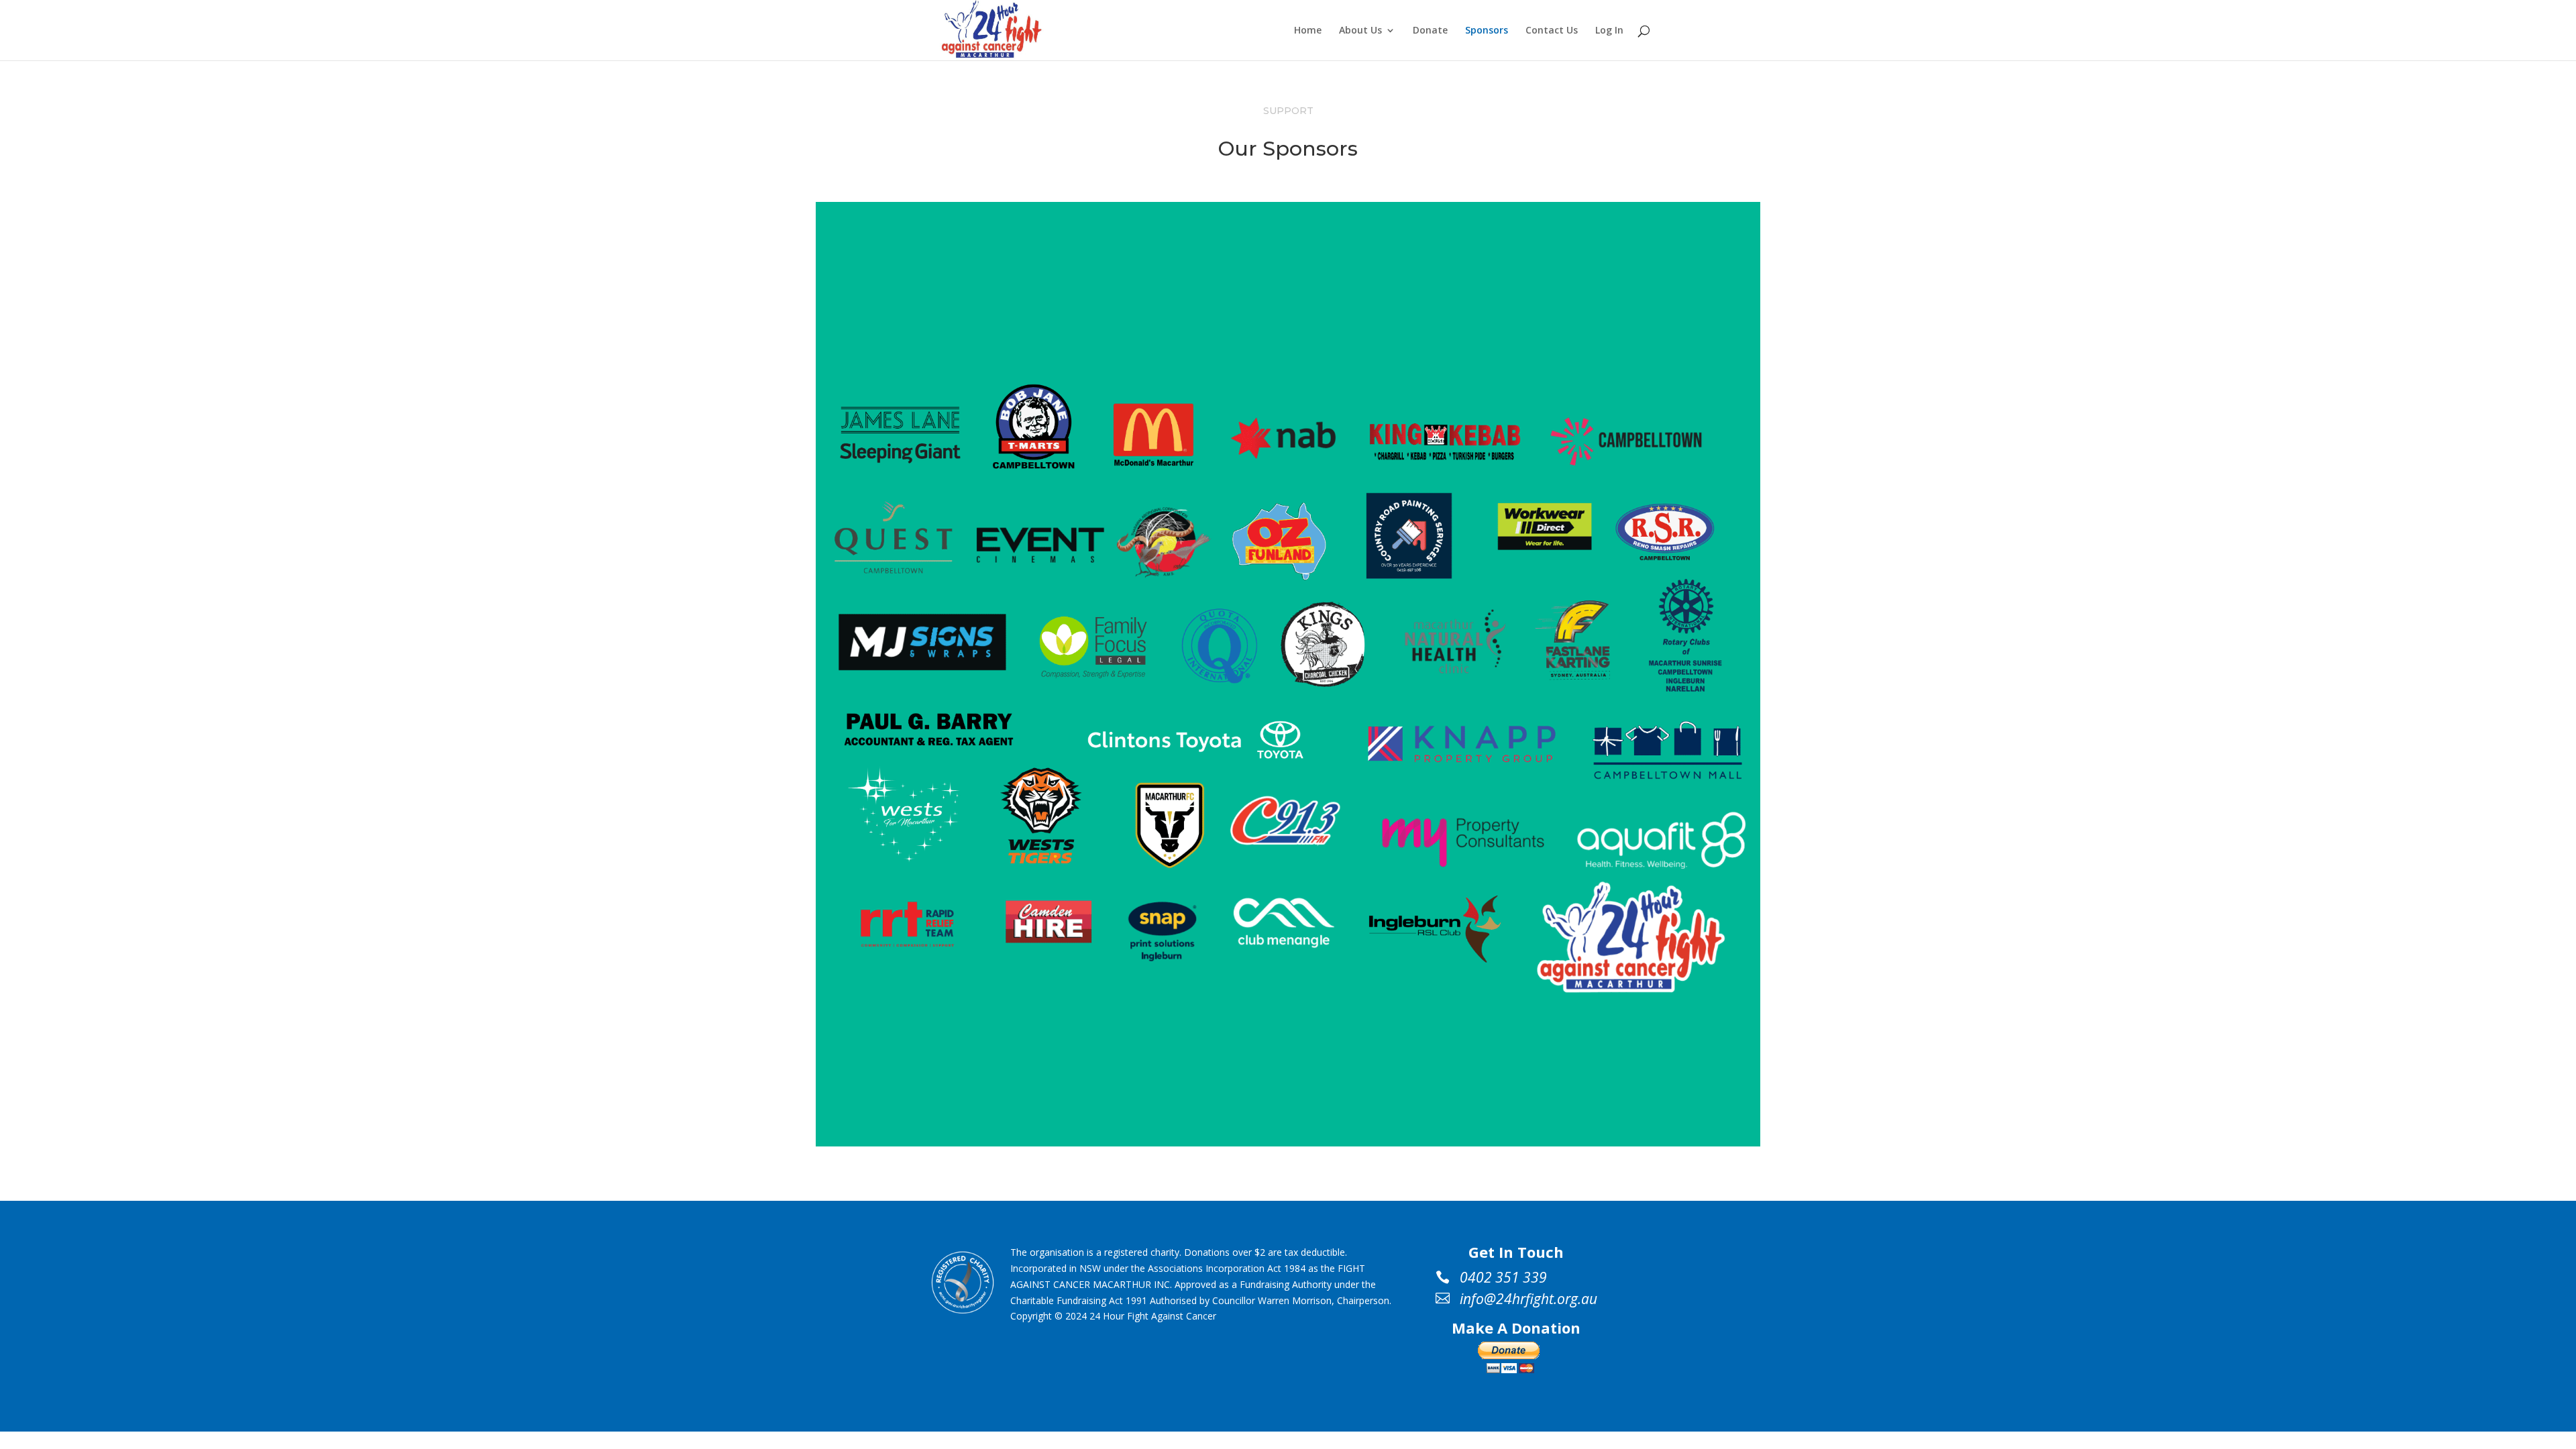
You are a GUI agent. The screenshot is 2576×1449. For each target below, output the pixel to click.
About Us (1360, 31)
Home (1308, 31)
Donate (1430, 31)
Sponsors (1487, 31)
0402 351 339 (1503, 1278)
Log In (1609, 31)
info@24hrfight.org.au (1528, 1299)
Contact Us (1552, 31)
